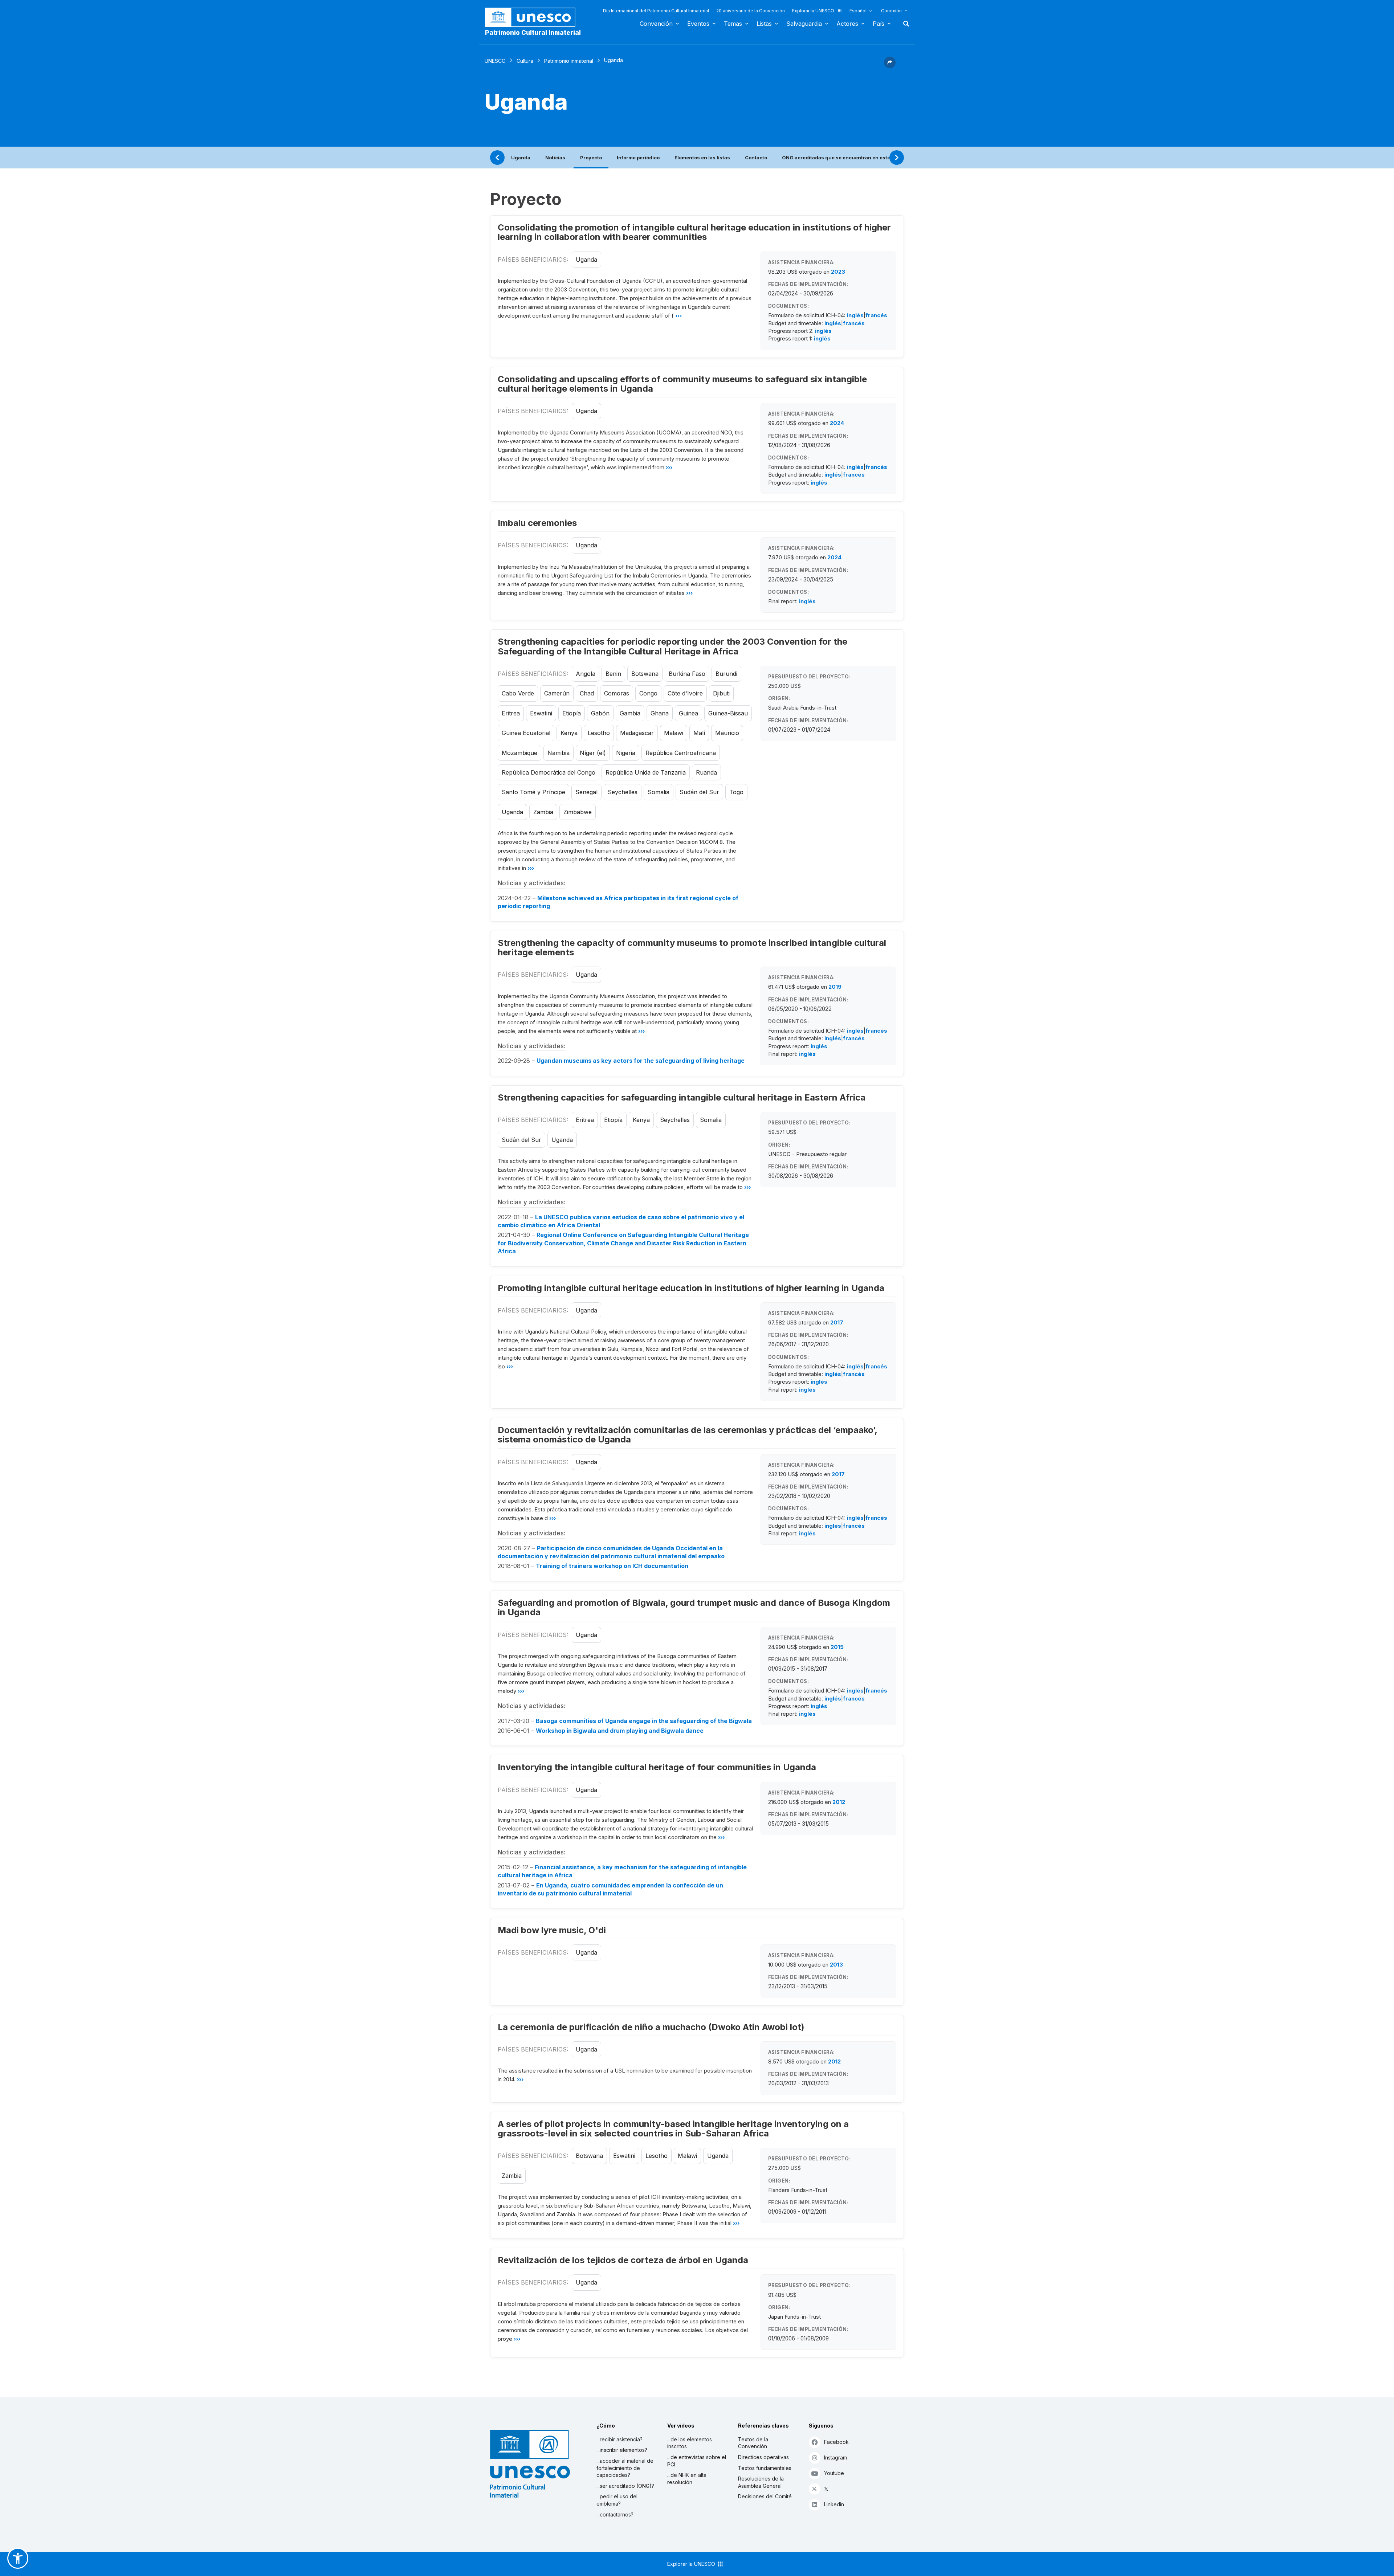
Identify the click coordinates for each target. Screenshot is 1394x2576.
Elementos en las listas (702, 158)
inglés (855, 315)
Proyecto (591, 158)
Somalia (659, 792)
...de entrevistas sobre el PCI (697, 2461)
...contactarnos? (615, 2514)
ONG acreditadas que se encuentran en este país (842, 158)
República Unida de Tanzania (646, 772)
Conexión (891, 11)
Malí (699, 733)
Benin (613, 674)
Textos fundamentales (765, 2468)
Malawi (674, 733)
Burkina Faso (687, 674)
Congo (648, 693)
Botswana (645, 674)
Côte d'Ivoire (685, 693)
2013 (836, 1965)
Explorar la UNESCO (813, 11)
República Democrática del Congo (549, 772)
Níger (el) (593, 753)
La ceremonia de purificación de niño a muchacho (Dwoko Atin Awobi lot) (651, 2027)
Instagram (835, 2457)
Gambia (630, 713)
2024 (837, 423)
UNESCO (495, 61)
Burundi (726, 674)
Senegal (586, 792)
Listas (764, 24)
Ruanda (706, 772)
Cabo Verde (518, 693)
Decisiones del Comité (765, 2496)
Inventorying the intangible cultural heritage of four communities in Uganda (657, 1767)
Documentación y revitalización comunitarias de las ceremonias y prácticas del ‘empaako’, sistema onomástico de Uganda (687, 1435)
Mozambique (519, 753)
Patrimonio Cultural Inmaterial (533, 33)
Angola (586, 674)
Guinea (688, 713)
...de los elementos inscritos (690, 2443)
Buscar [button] (904, 24)
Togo (736, 792)
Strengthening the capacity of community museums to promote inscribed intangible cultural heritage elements (692, 948)
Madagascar (637, 733)
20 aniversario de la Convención (751, 11)
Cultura (525, 61)
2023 (838, 272)
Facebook (836, 2442)
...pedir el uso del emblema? (617, 2500)
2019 (835, 987)
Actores (847, 24)
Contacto (756, 158)
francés (876, 315)
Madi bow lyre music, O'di (552, 1930)
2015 (837, 1647)
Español (858, 11)
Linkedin (834, 2504)
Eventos (698, 24)
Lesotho (599, 733)
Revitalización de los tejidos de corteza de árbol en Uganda (623, 2260)
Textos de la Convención (753, 2443)
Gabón (600, 713)
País (879, 24)
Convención (656, 24)
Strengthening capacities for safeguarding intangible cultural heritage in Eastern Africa (682, 1097)
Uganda (521, 158)
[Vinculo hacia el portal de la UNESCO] (534, 17)
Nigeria (626, 753)
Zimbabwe (578, 812)
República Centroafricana (681, 753)
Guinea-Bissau (728, 713)
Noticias (555, 158)
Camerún (557, 693)
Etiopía (572, 713)
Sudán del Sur (699, 792)
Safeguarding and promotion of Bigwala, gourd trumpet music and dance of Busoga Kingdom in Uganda (694, 1607)
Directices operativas (763, 2457)
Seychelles (623, 792)
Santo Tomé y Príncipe (533, 792)
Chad (587, 693)
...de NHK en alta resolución (687, 2479)
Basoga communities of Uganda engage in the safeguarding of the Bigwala (644, 1721)
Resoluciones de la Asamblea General (761, 2482)
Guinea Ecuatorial (526, 733)
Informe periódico (638, 158)
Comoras (617, 693)
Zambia (543, 812)
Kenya (569, 733)
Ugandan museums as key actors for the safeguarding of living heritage (641, 1061)
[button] (890, 66)
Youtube (834, 2473)
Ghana (660, 713)
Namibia (559, 753)
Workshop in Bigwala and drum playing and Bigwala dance (620, 1731)
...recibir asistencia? (619, 2439)
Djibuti (721, 693)
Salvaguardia (804, 24)
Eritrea (511, 713)
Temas (733, 24)
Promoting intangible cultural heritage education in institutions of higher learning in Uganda (691, 1288)
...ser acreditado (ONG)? (625, 2486)
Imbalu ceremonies (537, 523)
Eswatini (541, 713)
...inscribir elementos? (622, 2450)
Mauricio (727, 733)
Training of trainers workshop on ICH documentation (612, 1566)
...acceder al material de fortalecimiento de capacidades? (625, 2468)
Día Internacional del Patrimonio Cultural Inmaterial (656, 11)
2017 (837, 1322)
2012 (839, 1802)
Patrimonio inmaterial (569, 61)
